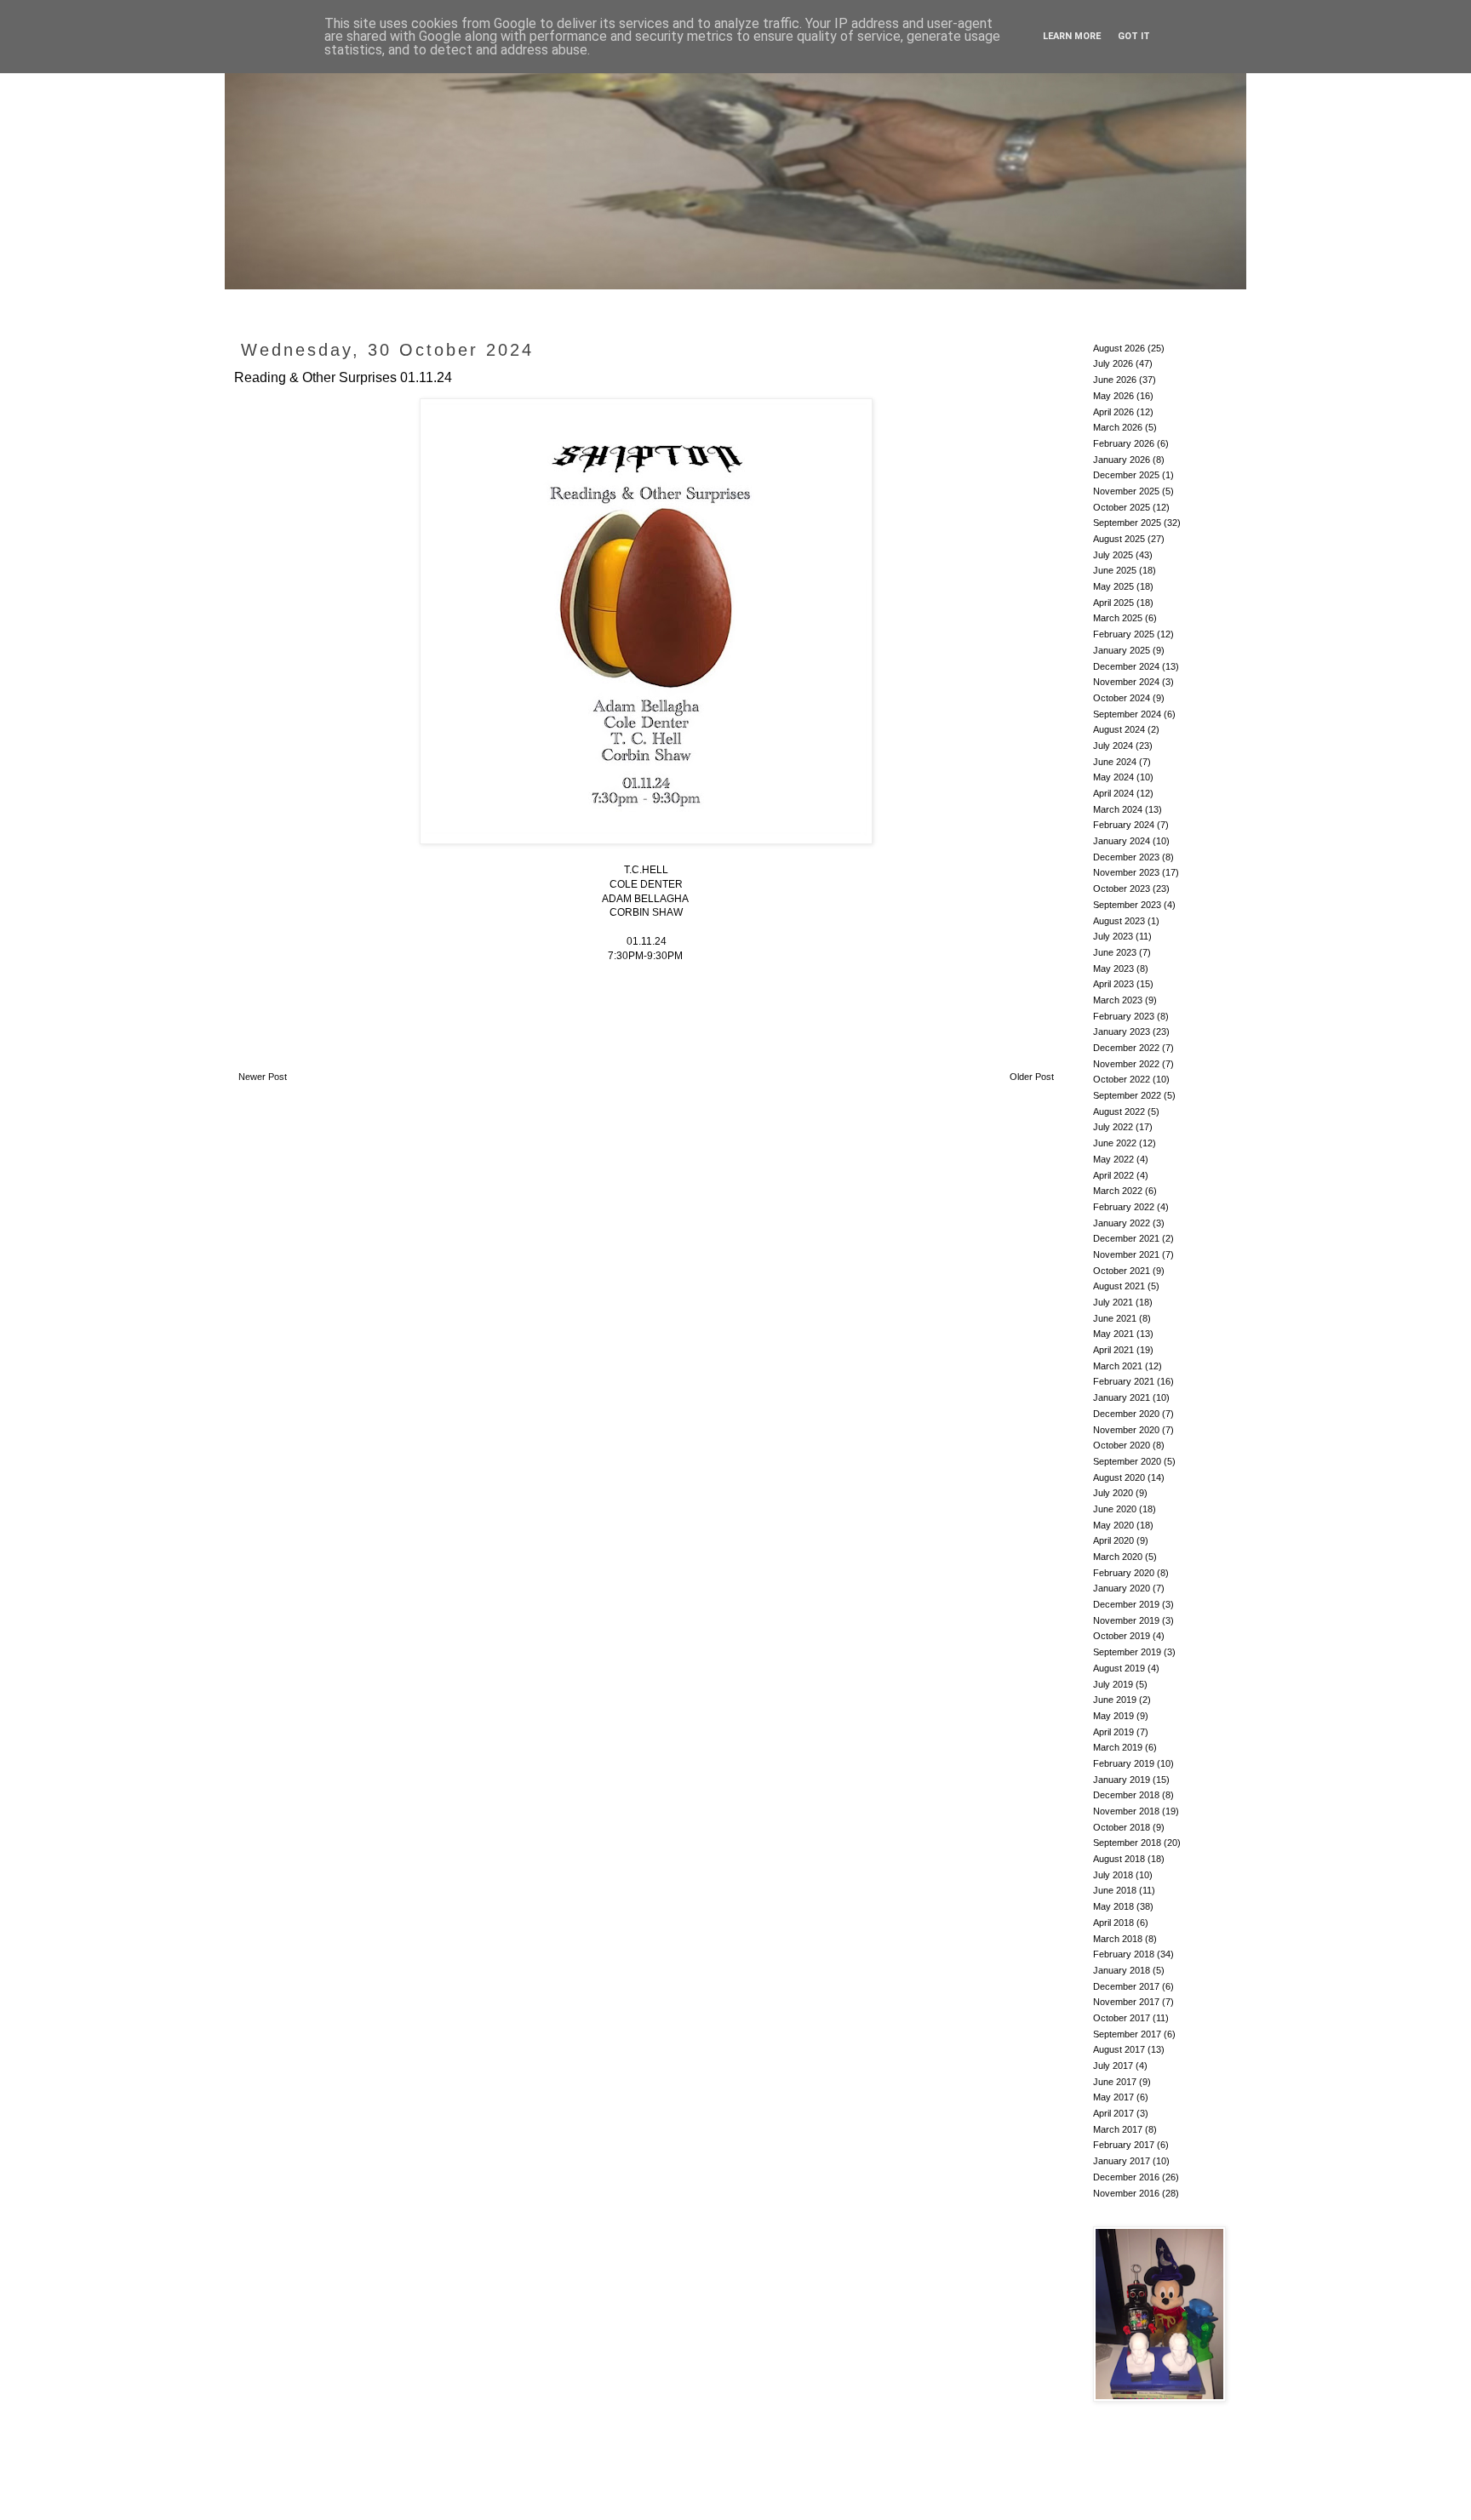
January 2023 (1122, 1031)
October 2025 (1122, 507)
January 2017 (1122, 2161)
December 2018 (1126, 1795)
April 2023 (1113, 984)
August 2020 (1119, 1477)
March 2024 (1118, 809)
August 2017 (1119, 2049)
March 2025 (1118, 618)
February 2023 (1124, 1016)
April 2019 (1113, 1732)
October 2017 (1122, 2018)
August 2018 (1119, 1859)
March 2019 (1118, 1747)
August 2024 (1119, 729)
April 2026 (1113, 412)
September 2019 (1127, 1652)
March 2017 (1118, 2129)
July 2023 (1113, 936)
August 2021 (1119, 1286)
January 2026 (1122, 460)
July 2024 (1113, 746)
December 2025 (1126, 475)
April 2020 (1113, 1540)
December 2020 (1126, 1414)
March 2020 (1118, 1557)
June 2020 (1115, 1509)
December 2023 (1126, 857)
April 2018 (1113, 1923)
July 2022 (1113, 1127)
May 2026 (1113, 396)
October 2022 (1122, 1079)
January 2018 (1122, 1970)
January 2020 (1122, 1588)
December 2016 (1126, 2177)
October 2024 (1122, 698)
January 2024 (1122, 841)
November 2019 (1126, 1620)
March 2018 (1118, 1939)
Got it (1134, 36)
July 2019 (1113, 1684)
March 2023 (1118, 1000)
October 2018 (1122, 1827)
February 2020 (1124, 1573)
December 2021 (1126, 1238)
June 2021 (1115, 1318)
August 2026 (1119, 348)
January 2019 (1122, 1780)
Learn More (1072, 36)
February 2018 (1124, 1954)
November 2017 (1126, 2002)
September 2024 (1127, 714)
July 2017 (1113, 2066)
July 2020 (1113, 1493)
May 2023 (1113, 969)
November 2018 (1126, 1811)
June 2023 (1115, 952)
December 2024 (1126, 666)
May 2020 (1113, 1525)
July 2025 (1113, 555)
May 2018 (1113, 1906)
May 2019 (1113, 1716)
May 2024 (1113, 777)
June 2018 (1115, 1890)
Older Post (1032, 1077)
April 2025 (1113, 603)
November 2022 (1126, 1064)
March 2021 (1118, 1366)
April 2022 (1113, 1175)
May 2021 (1113, 1334)
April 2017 (1113, 2113)
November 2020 (1126, 1430)
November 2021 (1126, 1254)
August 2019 (1119, 1668)
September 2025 (1127, 523)
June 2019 (1115, 1700)
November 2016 (1126, 2193)
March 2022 (1118, 1191)
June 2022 (1115, 1143)
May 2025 (1113, 586)
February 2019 (1124, 1763)
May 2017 (1113, 2097)
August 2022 (1119, 1111)
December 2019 (1126, 1604)
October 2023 (1122, 889)
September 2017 (1127, 2034)
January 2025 (1122, 650)
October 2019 (1122, 1636)
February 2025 (1124, 634)
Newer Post (263, 1077)
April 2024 (1113, 793)
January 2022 (1122, 1223)
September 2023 (1127, 905)
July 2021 (1113, 1302)
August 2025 (1119, 539)
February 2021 (1124, 1381)
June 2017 (1115, 2082)
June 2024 (1115, 762)
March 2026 (1118, 427)
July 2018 (1113, 1875)
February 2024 (1124, 825)
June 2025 (1115, 570)
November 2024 (1126, 682)
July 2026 (1113, 363)
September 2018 (1127, 1843)
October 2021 (1122, 1271)
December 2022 (1126, 1048)
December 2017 (1126, 1986)
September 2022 (1127, 1095)
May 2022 (1113, 1159)
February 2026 (1124, 443)
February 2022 (1124, 1207)
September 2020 (1127, 1461)
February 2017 (1124, 2145)
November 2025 (1126, 491)
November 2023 (1126, 872)
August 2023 (1119, 921)
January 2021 (1122, 1397)
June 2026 (1115, 380)
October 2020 (1122, 1445)
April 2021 (1113, 1350)
